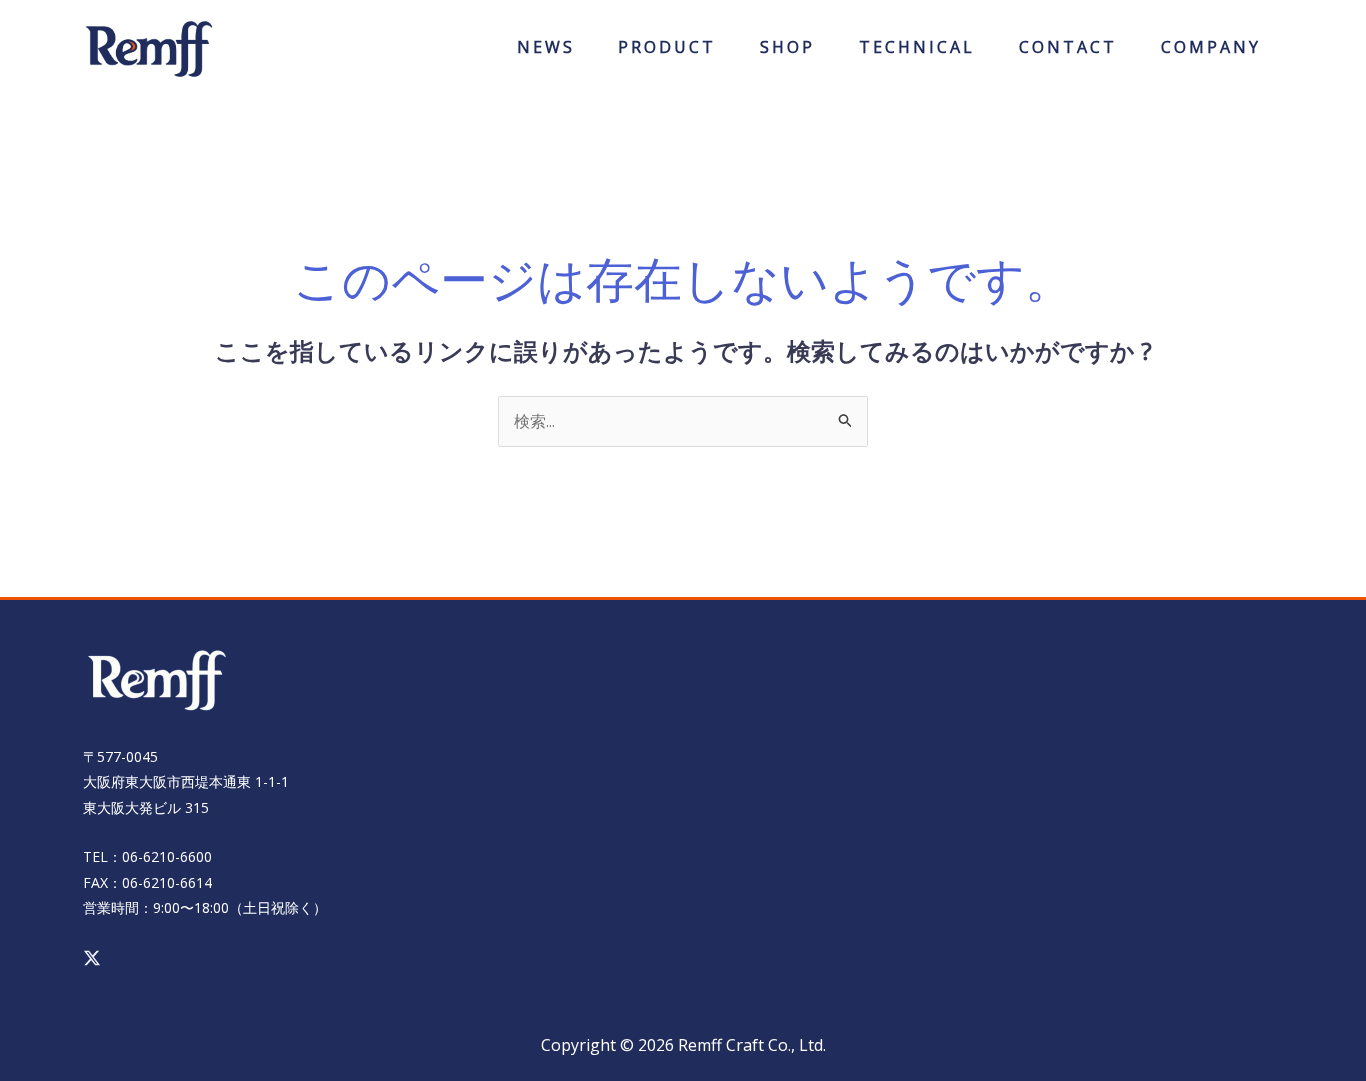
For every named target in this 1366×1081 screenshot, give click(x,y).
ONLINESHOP (788, 53)
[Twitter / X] (92, 958)
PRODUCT (667, 53)
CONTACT (1068, 53)
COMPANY (1211, 53)
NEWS (546, 53)
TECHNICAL (917, 53)
